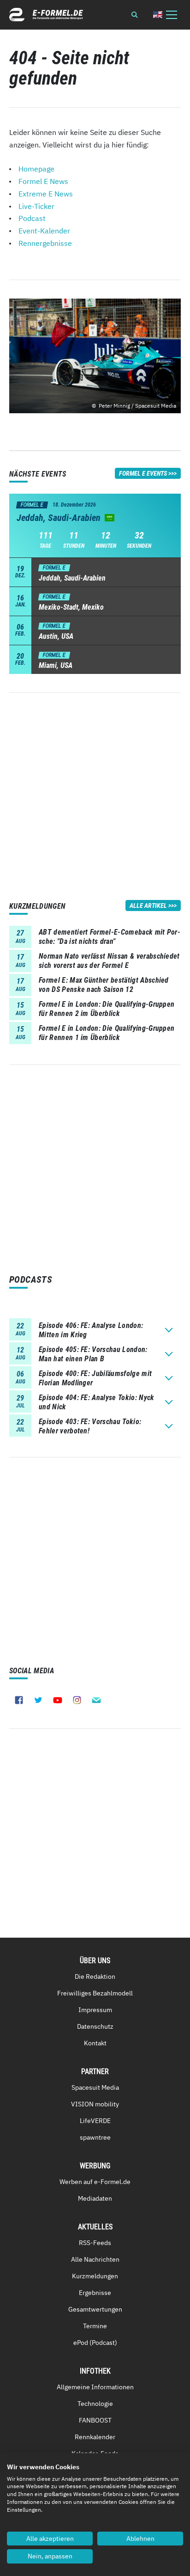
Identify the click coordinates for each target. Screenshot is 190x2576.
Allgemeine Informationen (95, 2387)
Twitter (38, 1700)
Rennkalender (95, 2437)
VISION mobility (95, 2104)
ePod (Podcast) (95, 2343)
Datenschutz (95, 2026)
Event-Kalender (44, 231)
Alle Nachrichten (95, 2259)
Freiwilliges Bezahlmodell (95, 1993)
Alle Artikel (148, 906)
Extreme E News (46, 194)
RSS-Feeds (95, 2243)
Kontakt (95, 2043)
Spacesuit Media (95, 2087)
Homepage (36, 169)
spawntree (95, 2137)
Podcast (32, 218)
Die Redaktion (95, 1976)
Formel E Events (143, 473)
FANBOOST (95, 2420)
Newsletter (96, 1700)
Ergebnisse (95, 2293)
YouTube (58, 1700)
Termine (95, 2326)
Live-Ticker (36, 206)
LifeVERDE (95, 2121)
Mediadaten (95, 2198)
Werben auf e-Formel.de (95, 2182)
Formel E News (43, 181)
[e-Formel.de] (46, 15)
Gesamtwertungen (95, 2309)
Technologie (95, 2404)
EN (158, 15)
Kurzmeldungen (95, 2276)
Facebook (19, 1700)
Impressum (95, 2010)
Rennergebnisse (45, 243)
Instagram (77, 1700)
